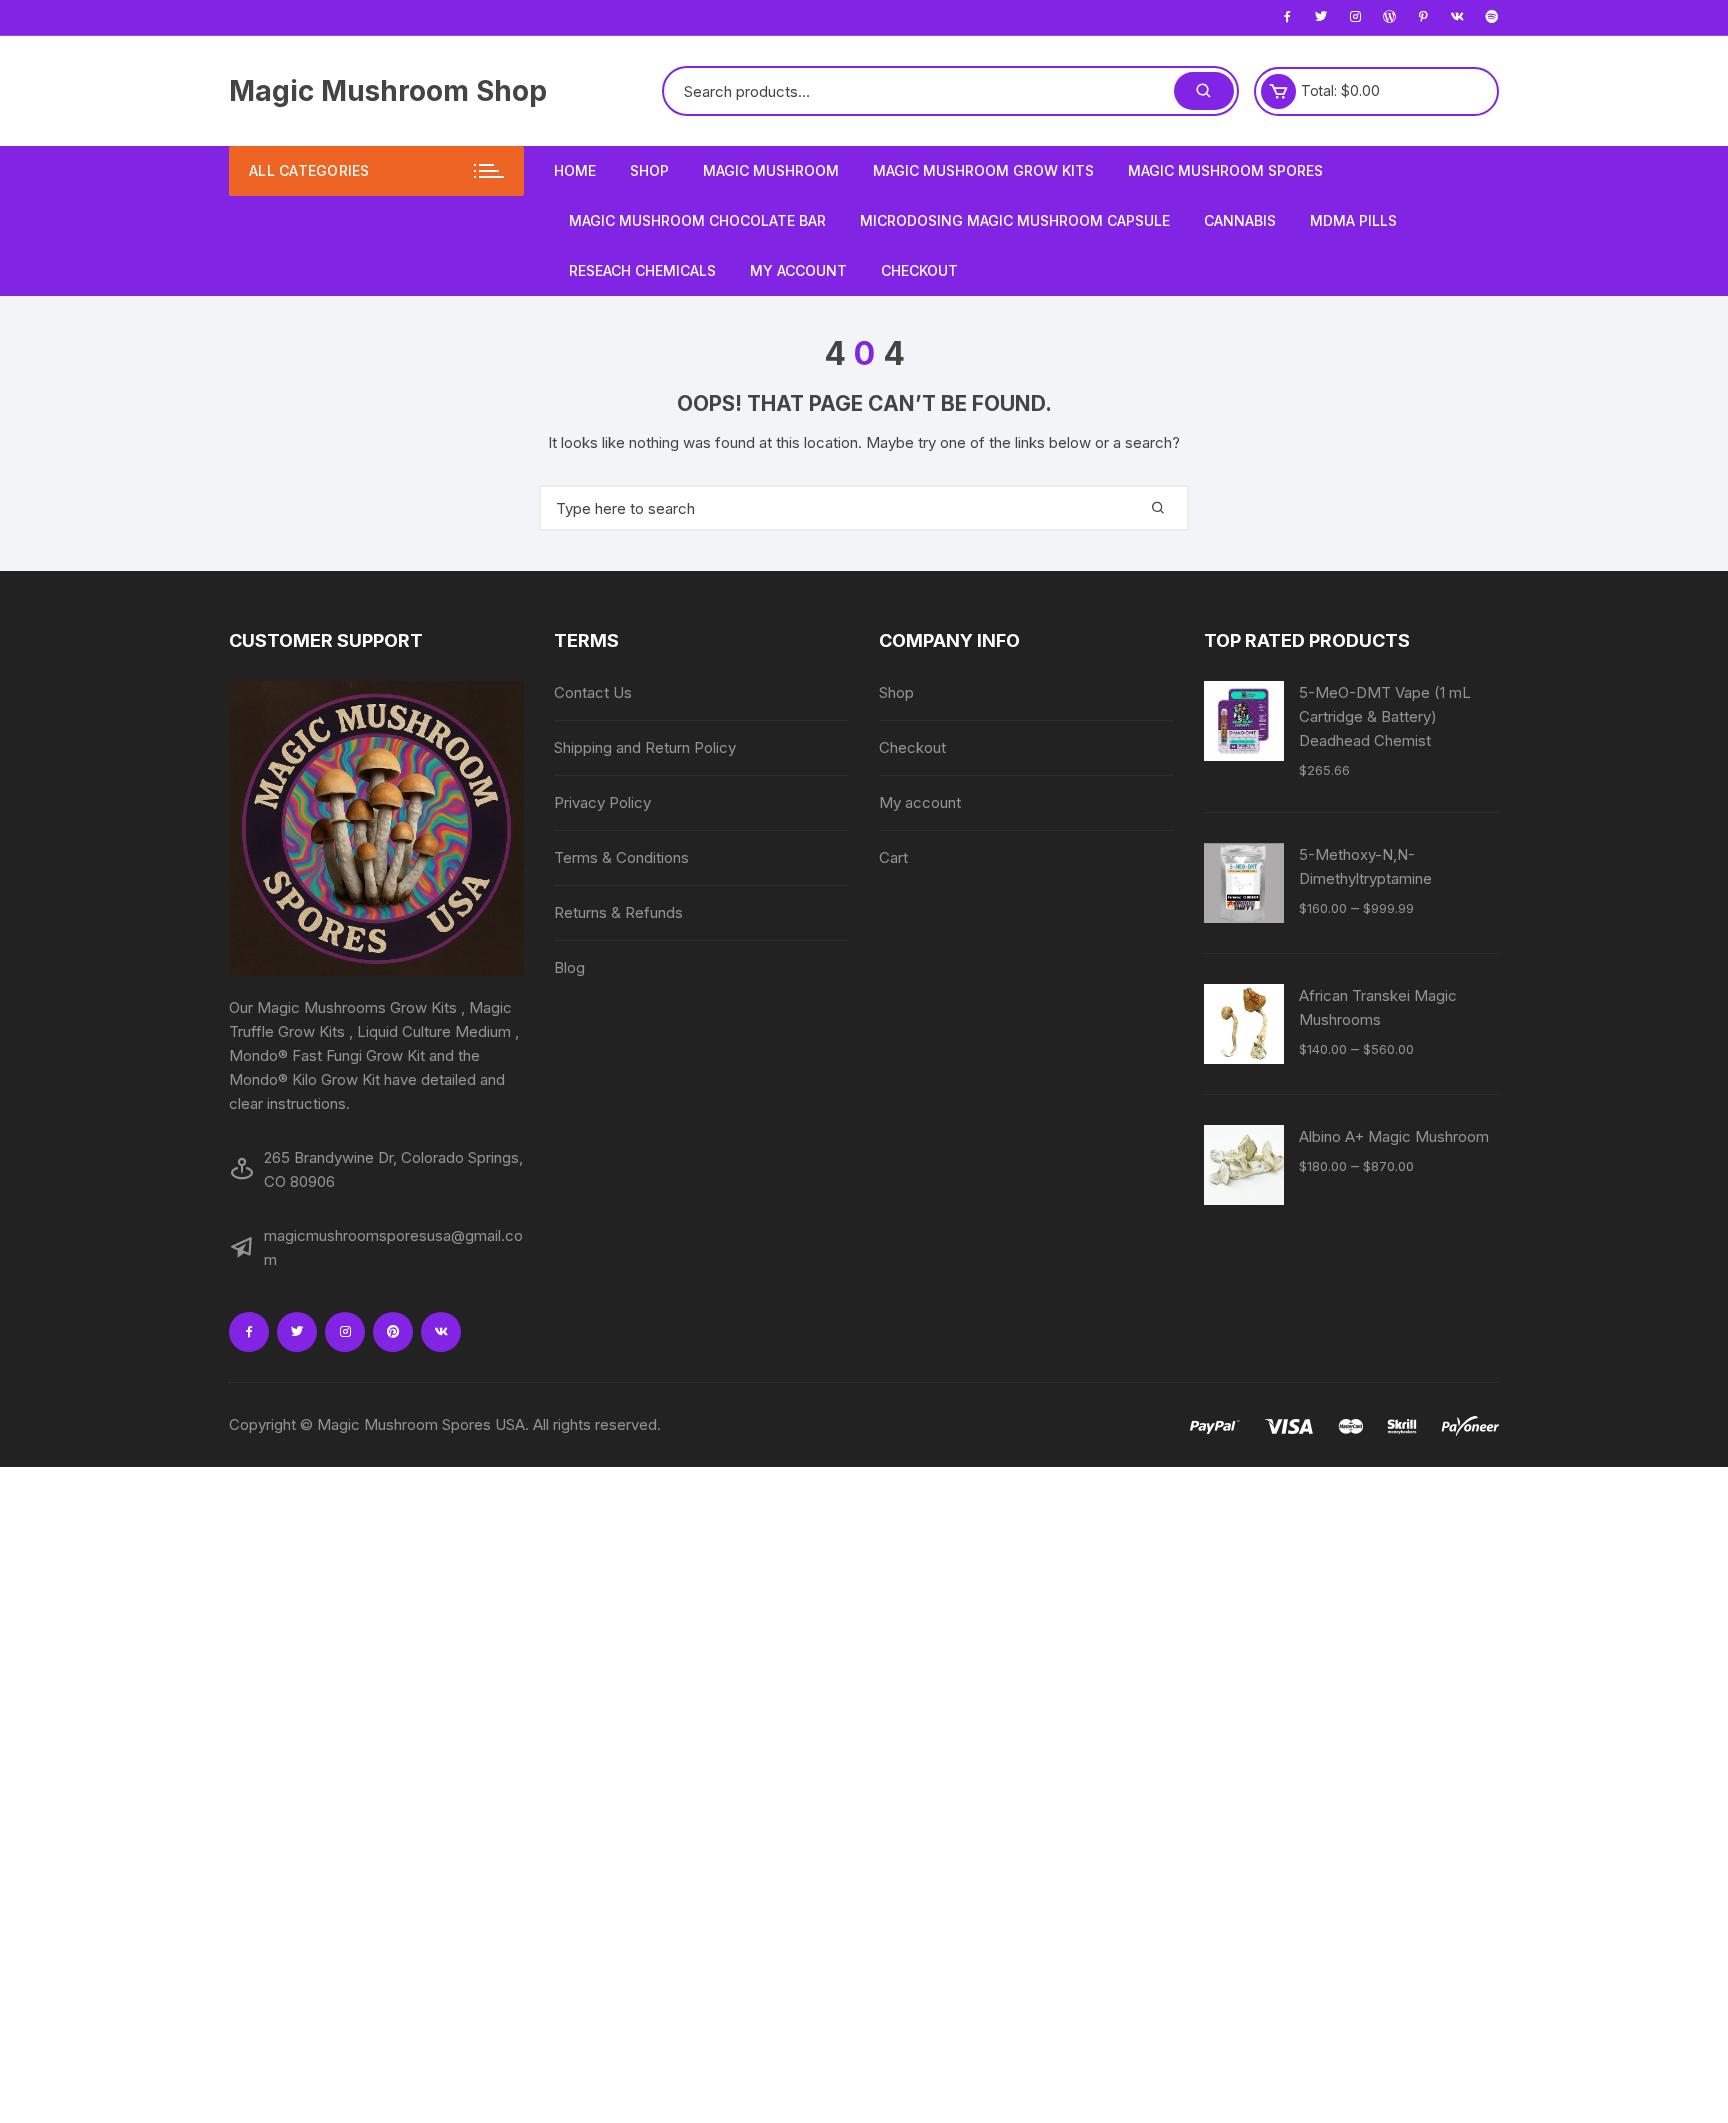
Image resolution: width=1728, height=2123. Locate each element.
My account (798, 270)
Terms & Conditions (621, 857)
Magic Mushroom (771, 170)
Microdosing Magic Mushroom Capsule (1015, 220)
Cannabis (1240, 220)
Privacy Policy (602, 802)
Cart (893, 857)
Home (575, 170)
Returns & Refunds (618, 912)
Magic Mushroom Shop (388, 91)
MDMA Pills (1353, 220)
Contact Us (593, 692)
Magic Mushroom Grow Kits (983, 170)
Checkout (919, 270)
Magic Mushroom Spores (1225, 170)
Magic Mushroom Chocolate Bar (697, 220)
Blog (569, 967)
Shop (649, 170)
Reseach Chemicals (642, 270)
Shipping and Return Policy (645, 747)
